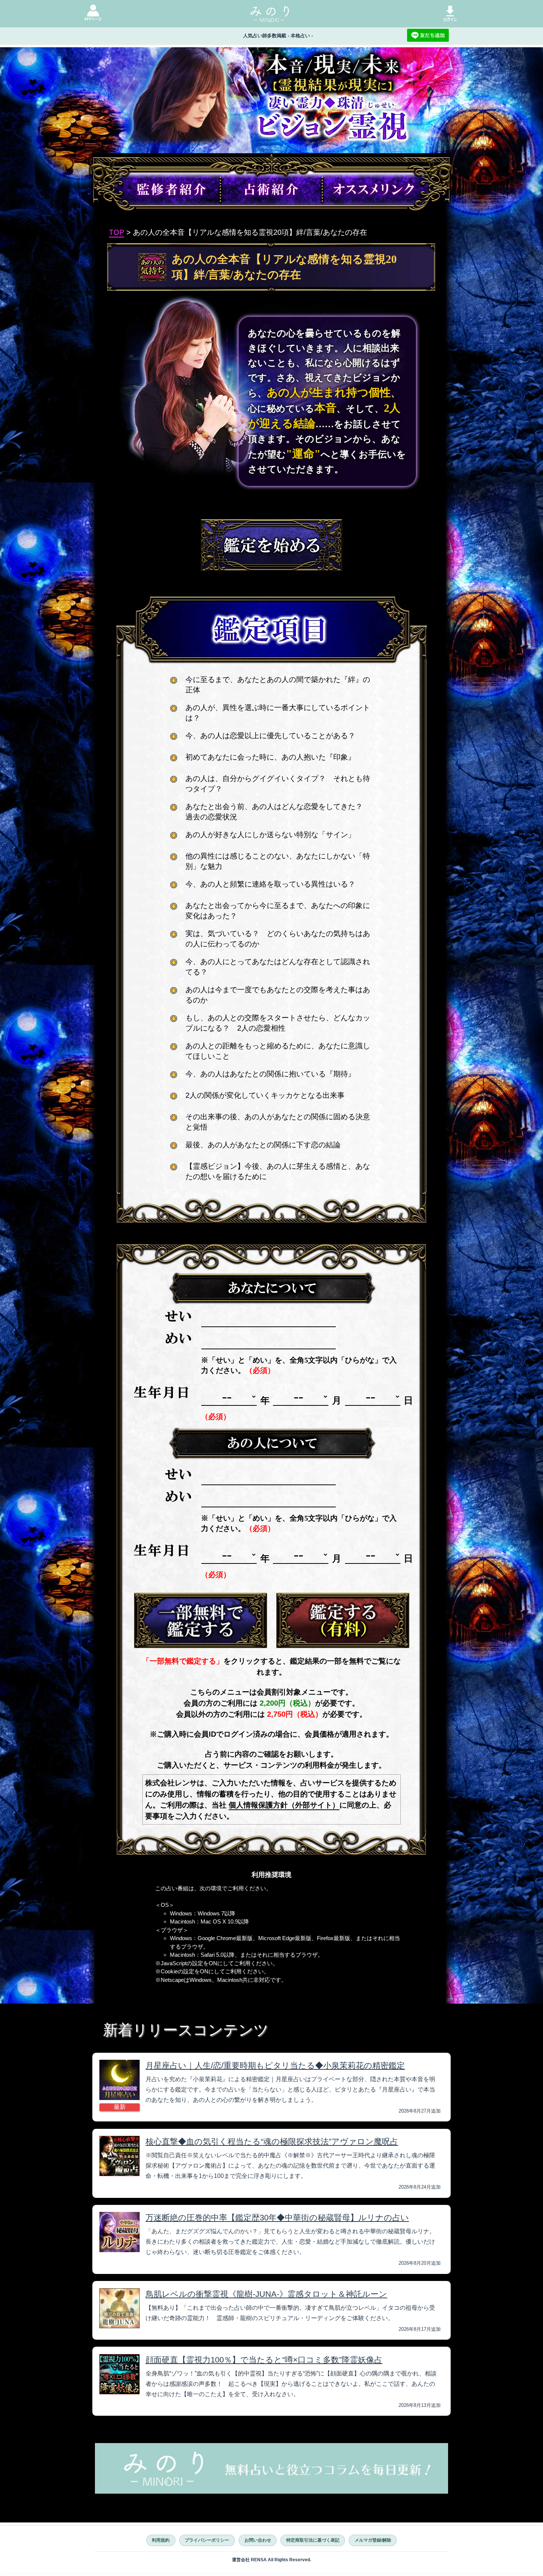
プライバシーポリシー (207, 2540)
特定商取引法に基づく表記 (313, 2540)
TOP (117, 232)
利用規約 (161, 2540)
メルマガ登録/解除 (373, 2540)
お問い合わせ (258, 2540)
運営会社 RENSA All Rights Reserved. (271, 2560)
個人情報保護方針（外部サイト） (284, 1805)
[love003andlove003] (201, 1620)
